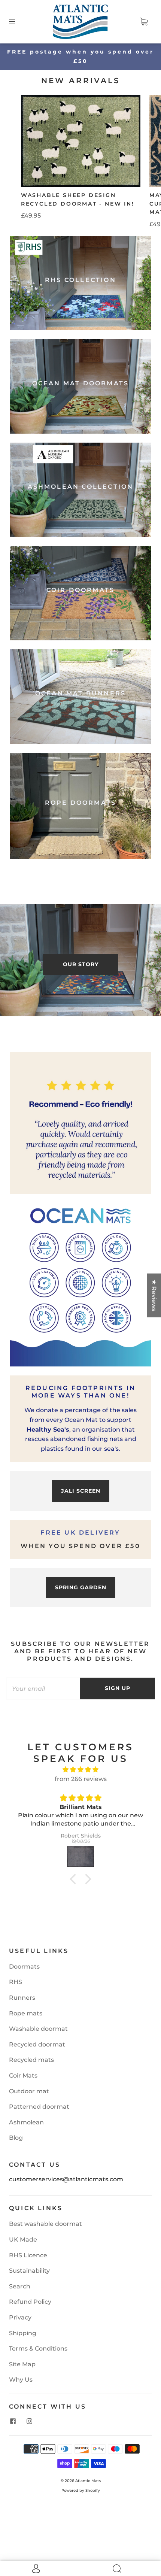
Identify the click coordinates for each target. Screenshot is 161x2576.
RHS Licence (28, 2255)
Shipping (23, 2333)
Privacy (20, 2317)
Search (20, 2286)
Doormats (24, 1967)
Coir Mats (23, 2076)
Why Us (21, 2380)
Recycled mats (31, 2060)
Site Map (22, 2364)
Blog (16, 2138)
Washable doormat (38, 2029)
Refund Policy (30, 2302)
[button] (75, 1879)
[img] (80, 1770)
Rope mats (26, 2013)
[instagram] (29, 2421)
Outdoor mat (29, 2091)
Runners (22, 1998)
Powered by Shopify (81, 2490)
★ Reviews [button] (154, 1295)
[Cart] (144, 22)
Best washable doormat (45, 2224)
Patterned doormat (39, 2107)
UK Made (23, 2240)
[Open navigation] (17, 22)
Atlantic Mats (88, 2481)
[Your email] (43, 1688)
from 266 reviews (81, 1779)
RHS (16, 1982)
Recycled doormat (37, 2044)
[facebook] (13, 2421)
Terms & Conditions (38, 2349)
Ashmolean (26, 2122)
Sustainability (29, 2271)
